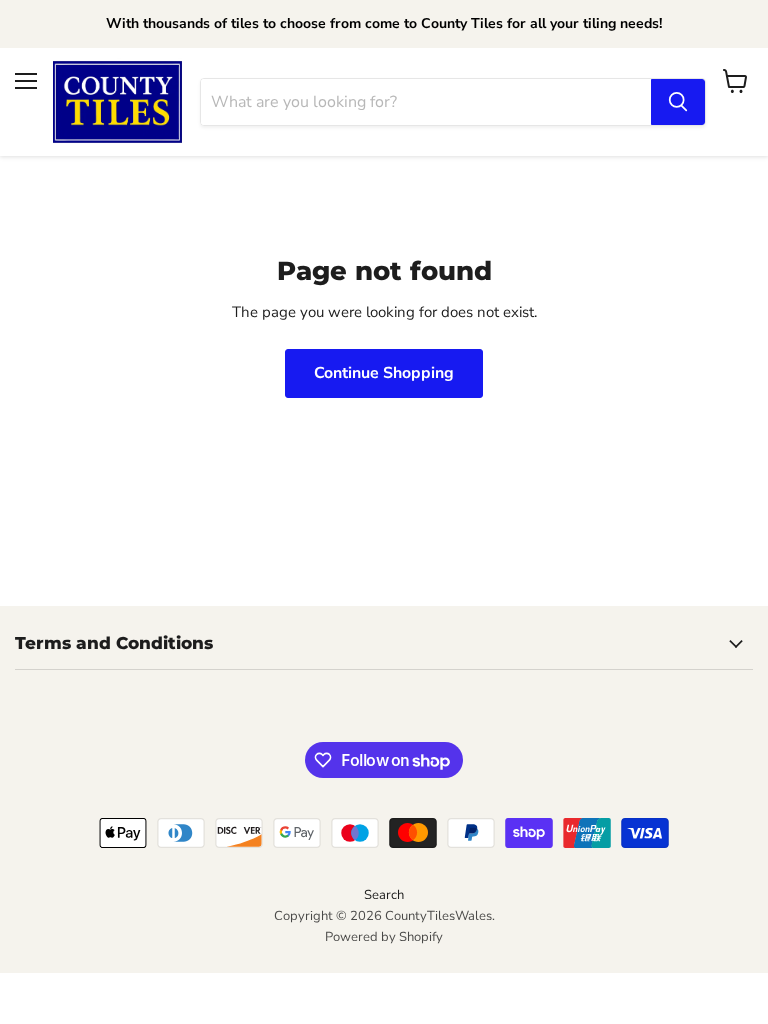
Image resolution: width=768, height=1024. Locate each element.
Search (384, 895)
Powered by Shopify (384, 937)
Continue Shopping (384, 373)
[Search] (678, 102)
